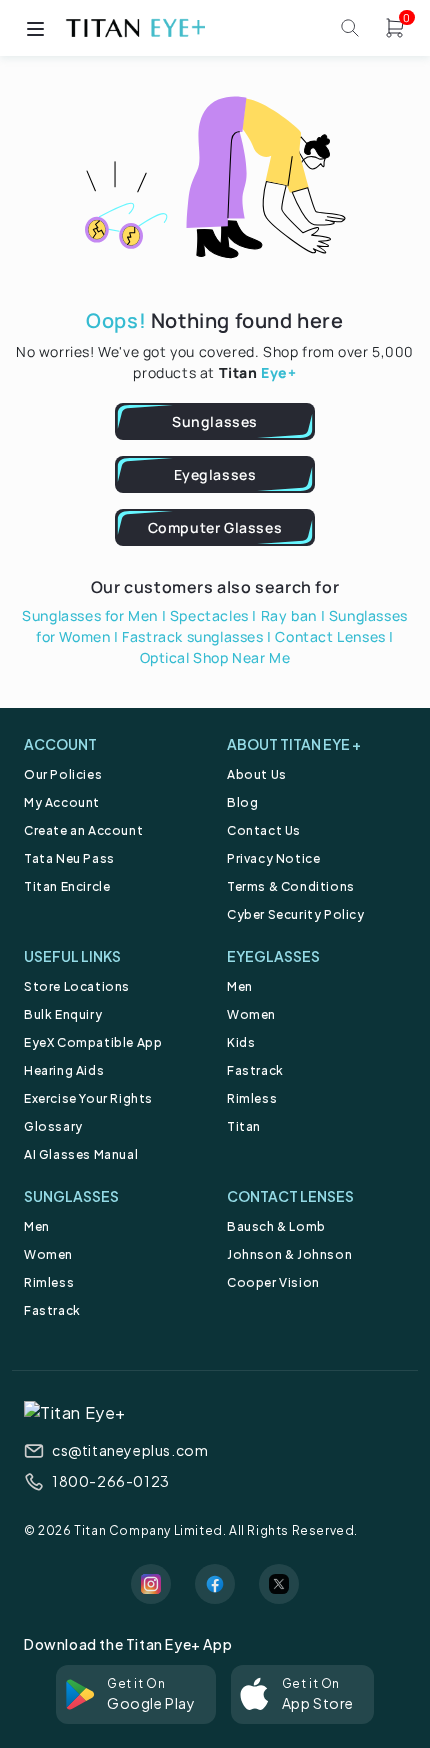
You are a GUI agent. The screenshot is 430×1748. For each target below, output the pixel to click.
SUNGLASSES (71, 1196)
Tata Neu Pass (69, 858)
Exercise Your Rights (88, 1098)
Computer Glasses (215, 527)
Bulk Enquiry (63, 1014)
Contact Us (264, 830)
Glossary (53, 1126)
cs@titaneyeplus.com (130, 1450)
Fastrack (255, 1070)
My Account (62, 802)
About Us (257, 774)
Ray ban (289, 615)
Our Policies (63, 774)
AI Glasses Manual (81, 1154)
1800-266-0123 (111, 1481)
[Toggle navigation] (35, 28)
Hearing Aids (64, 1070)
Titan (244, 1126)
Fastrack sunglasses (192, 636)
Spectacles (209, 615)
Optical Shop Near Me (215, 657)
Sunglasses (215, 421)
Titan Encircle (67, 886)
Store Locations (77, 986)
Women (251, 1014)
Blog (242, 802)
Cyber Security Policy (296, 914)
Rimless (252, 1098)
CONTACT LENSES (290, 1196)
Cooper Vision (273, 1282)
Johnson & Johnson (289, 1254)
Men (240, 986)
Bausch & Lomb (276, 1226)
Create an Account (83, 830)
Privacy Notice (273, 858)
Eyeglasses (215, 474)
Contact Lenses (330, 636)
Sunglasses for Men (90, 615)
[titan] (135, 28)
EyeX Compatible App (93, 1042)
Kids (241, 1042)
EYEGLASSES (273, 956)
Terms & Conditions (291, 886)
